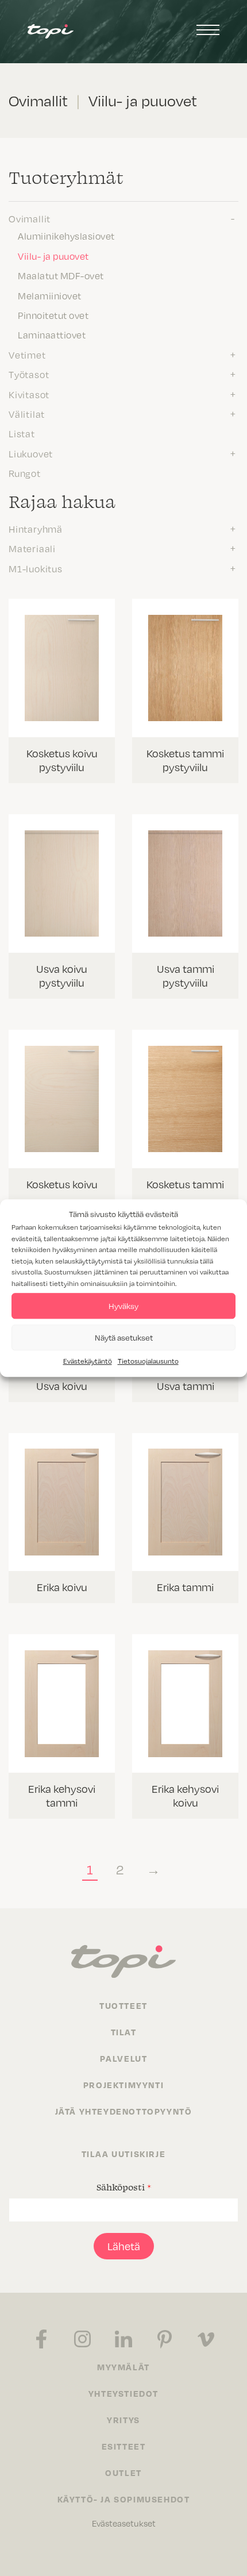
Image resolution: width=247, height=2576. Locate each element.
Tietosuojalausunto (148, 1361)
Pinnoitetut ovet (53, 315)
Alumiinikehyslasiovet (66, 236)
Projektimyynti (123, 2085)
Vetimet (27, 355)
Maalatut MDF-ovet (61, 275)
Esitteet (124, 2446)
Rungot (25, 473)
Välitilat (27, 414)
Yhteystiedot (123, 2393)
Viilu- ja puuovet (53, 256)
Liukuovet (31, 453)
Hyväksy (123, 1306)
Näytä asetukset (124, 1337)
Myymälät (123, 2367)
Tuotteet (123, 2005)
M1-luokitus (36, 568)
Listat (22, 433)
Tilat (124, 2032)
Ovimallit (30, 218)
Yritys (123, 2420)
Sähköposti (124, 2187)
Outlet (123, 2473)
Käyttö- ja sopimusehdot (124, 2499)
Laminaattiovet (52, 334)
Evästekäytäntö (88, 1361)
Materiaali (32, 548)
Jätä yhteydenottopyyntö (124, 2111)
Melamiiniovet (50, 295)
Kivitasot (29, 394)
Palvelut (124, 2058)
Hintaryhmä (36, 529)
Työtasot (29, 374)
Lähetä (124, 2246)
